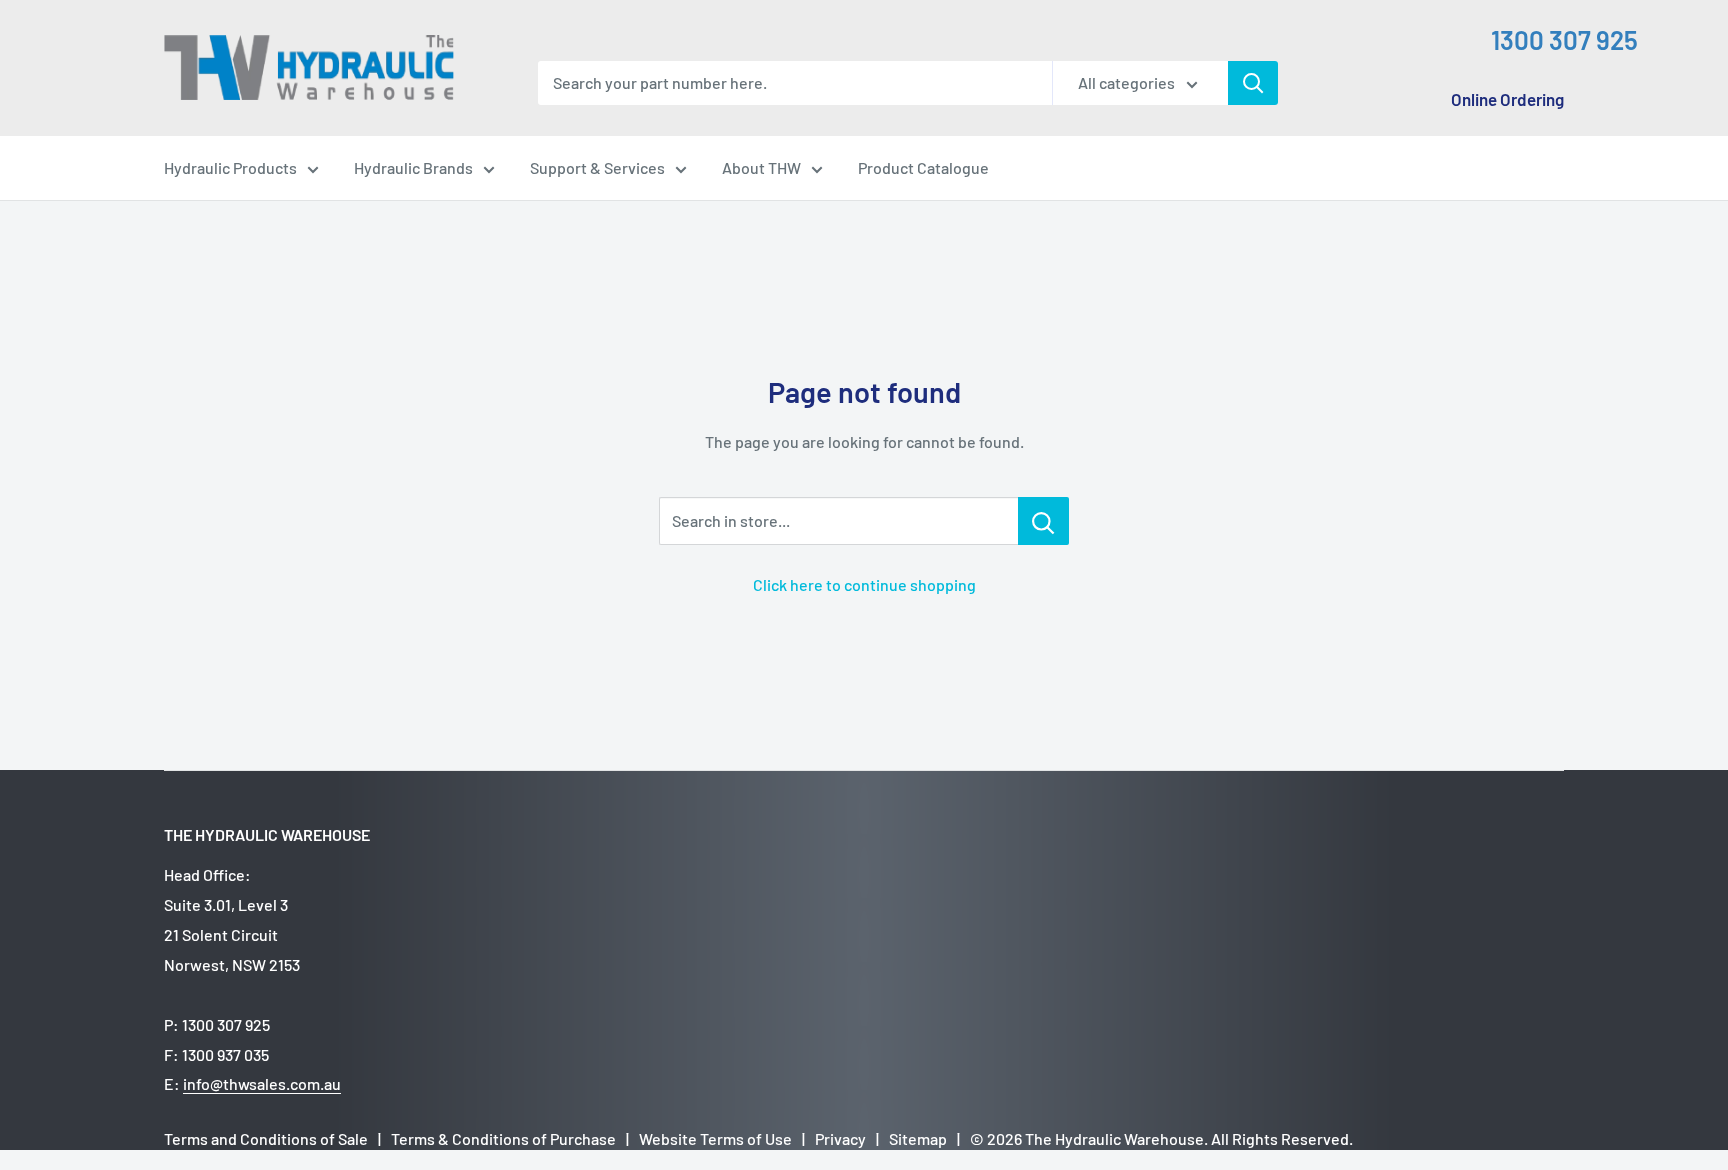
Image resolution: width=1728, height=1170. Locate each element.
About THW (761, 167)
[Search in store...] (1043, 521)
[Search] (1253, 83)
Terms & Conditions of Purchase (503, 1138)
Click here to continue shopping (864, 584)
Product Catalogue (923, 167)
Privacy (840, 1138)
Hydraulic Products (230, 167)
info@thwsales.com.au (262, 1083)
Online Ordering (1507, 99)
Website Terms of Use (715, 1138)
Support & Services (597, 167)
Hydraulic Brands (413, 167)
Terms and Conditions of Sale (266, 1138)
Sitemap (918, 1138)
